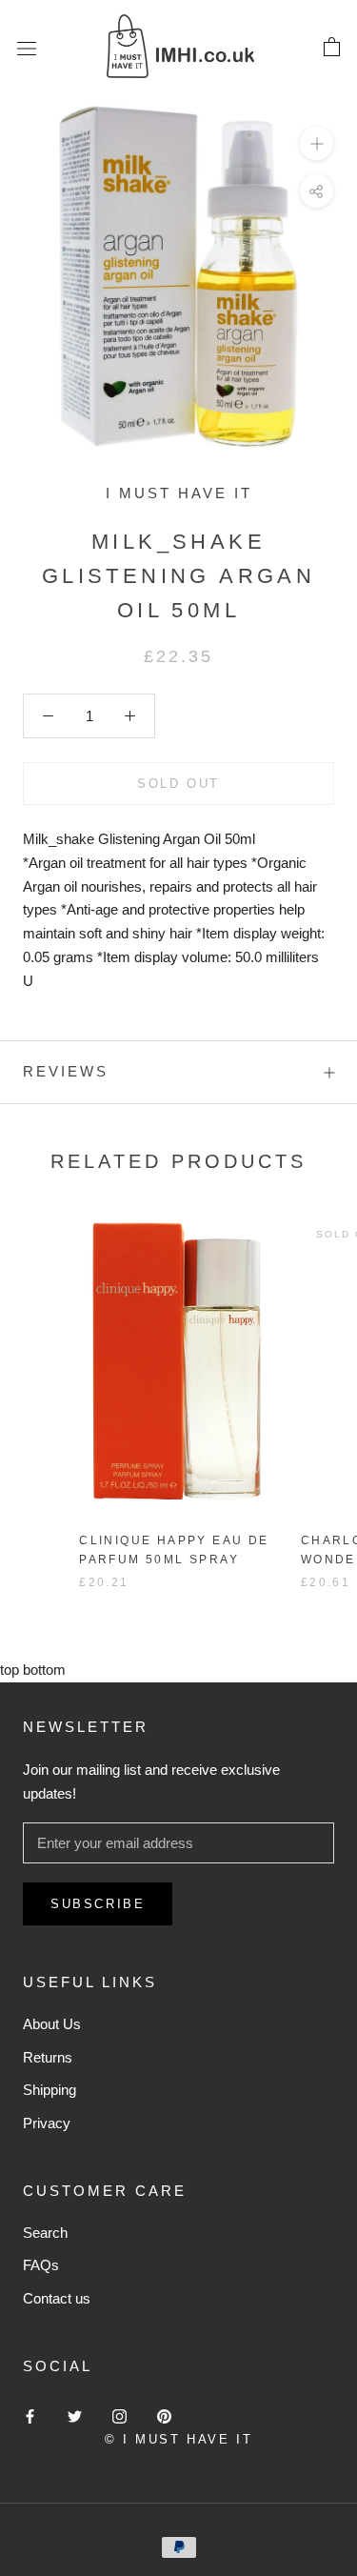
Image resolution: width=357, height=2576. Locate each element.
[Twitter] (75, 2415)
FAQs (41, 2265)
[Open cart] (332, 48)
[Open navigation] (27, 48)
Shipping (50, 2090)
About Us (52, 2024)
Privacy (47, 2123)
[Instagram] (119, 2415)
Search (45, 2233)
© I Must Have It (179, 2439)
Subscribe (98, 1904)
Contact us (57, 2298)
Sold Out (178, 784)
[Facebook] (30, 2415)
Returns (48, 2057)
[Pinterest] (164, 2415)
